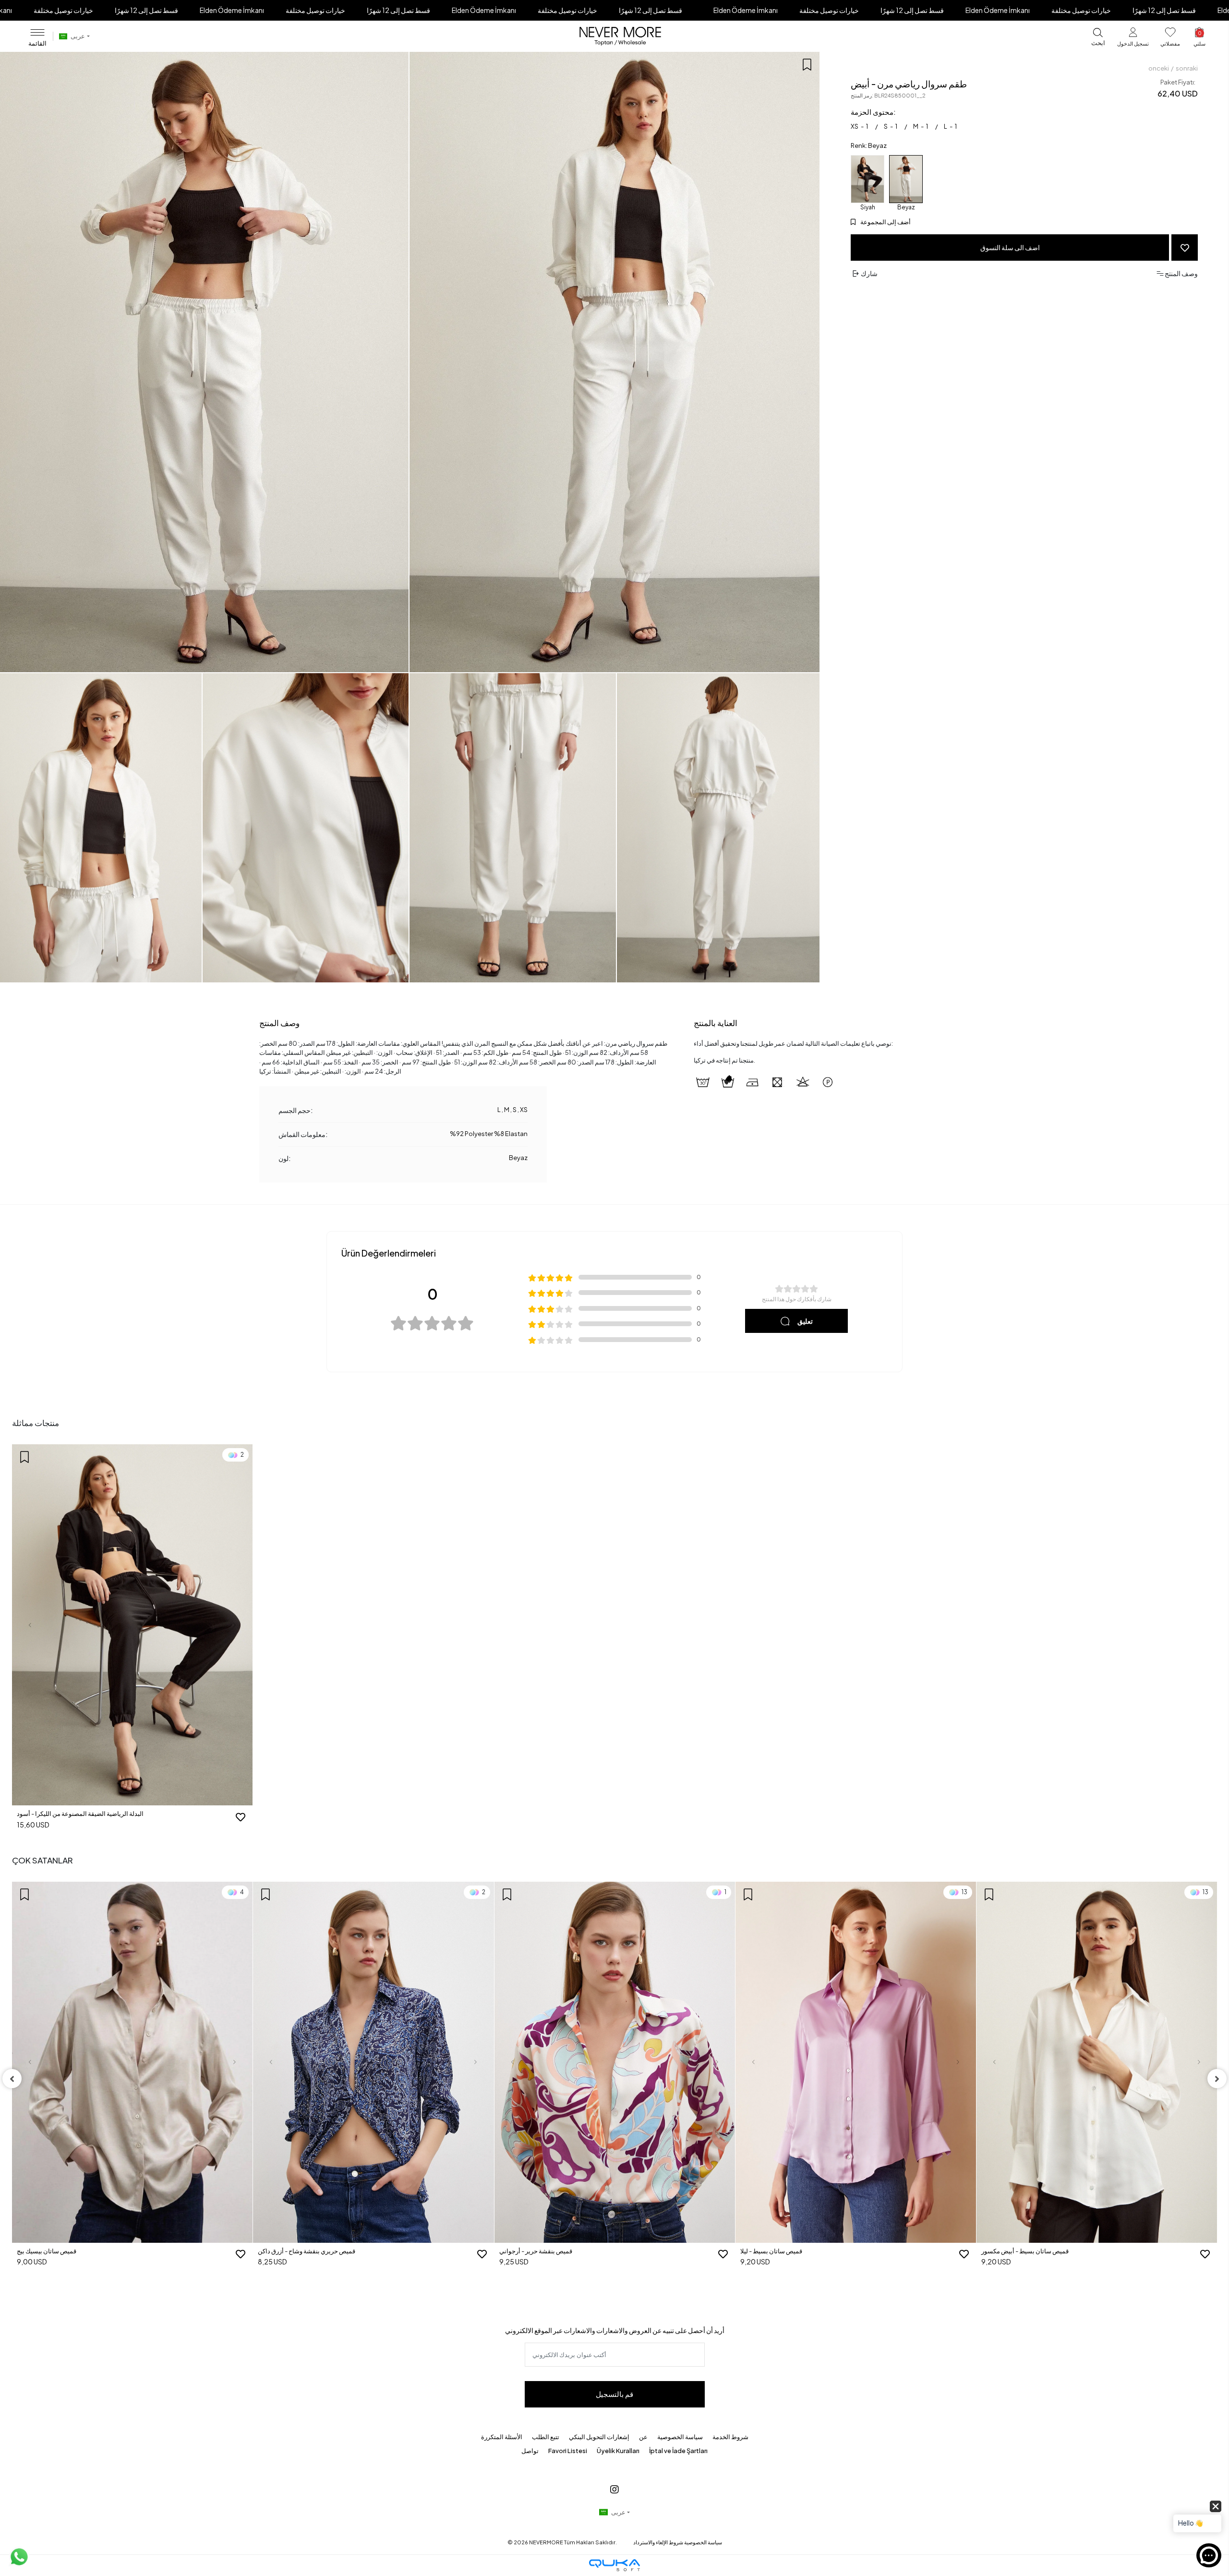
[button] (1133, 39)
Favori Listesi (568, 2451)
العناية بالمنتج (716, 1023)
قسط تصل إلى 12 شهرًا (146, 10)
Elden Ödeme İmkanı (232, 10)
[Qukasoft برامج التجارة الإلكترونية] (614, 2565)
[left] (12, 2079)
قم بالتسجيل (614, 2394)
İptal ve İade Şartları (678, 2451)
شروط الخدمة (730, 2437)
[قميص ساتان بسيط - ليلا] (615, 2062)
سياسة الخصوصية (680, 2437)
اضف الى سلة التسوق (1010, 247)
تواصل (530, 2451)
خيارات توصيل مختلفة (63, 10)
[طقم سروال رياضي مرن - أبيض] (906, 179)
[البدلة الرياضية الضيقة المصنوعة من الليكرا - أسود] (868, 179)
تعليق (805, 1321)
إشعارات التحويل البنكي (599, 2437)
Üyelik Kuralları (618, 2451)
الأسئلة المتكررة (502, 2437)
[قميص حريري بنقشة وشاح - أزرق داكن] (132, 2062)
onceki (1159, 68)
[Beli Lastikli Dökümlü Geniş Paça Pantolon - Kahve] (1097, 2002)
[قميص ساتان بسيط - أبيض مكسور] (856, 2062)
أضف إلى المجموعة (885, 222)
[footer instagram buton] (614, 2489)
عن (643, 2437)
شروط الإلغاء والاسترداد (658, 2542)
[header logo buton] (620, 36)
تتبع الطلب (546, 2437)
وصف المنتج (279, 1023)
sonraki (1187, 68)
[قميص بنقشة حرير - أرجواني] (374, 2062)
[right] (1217, 2079)
